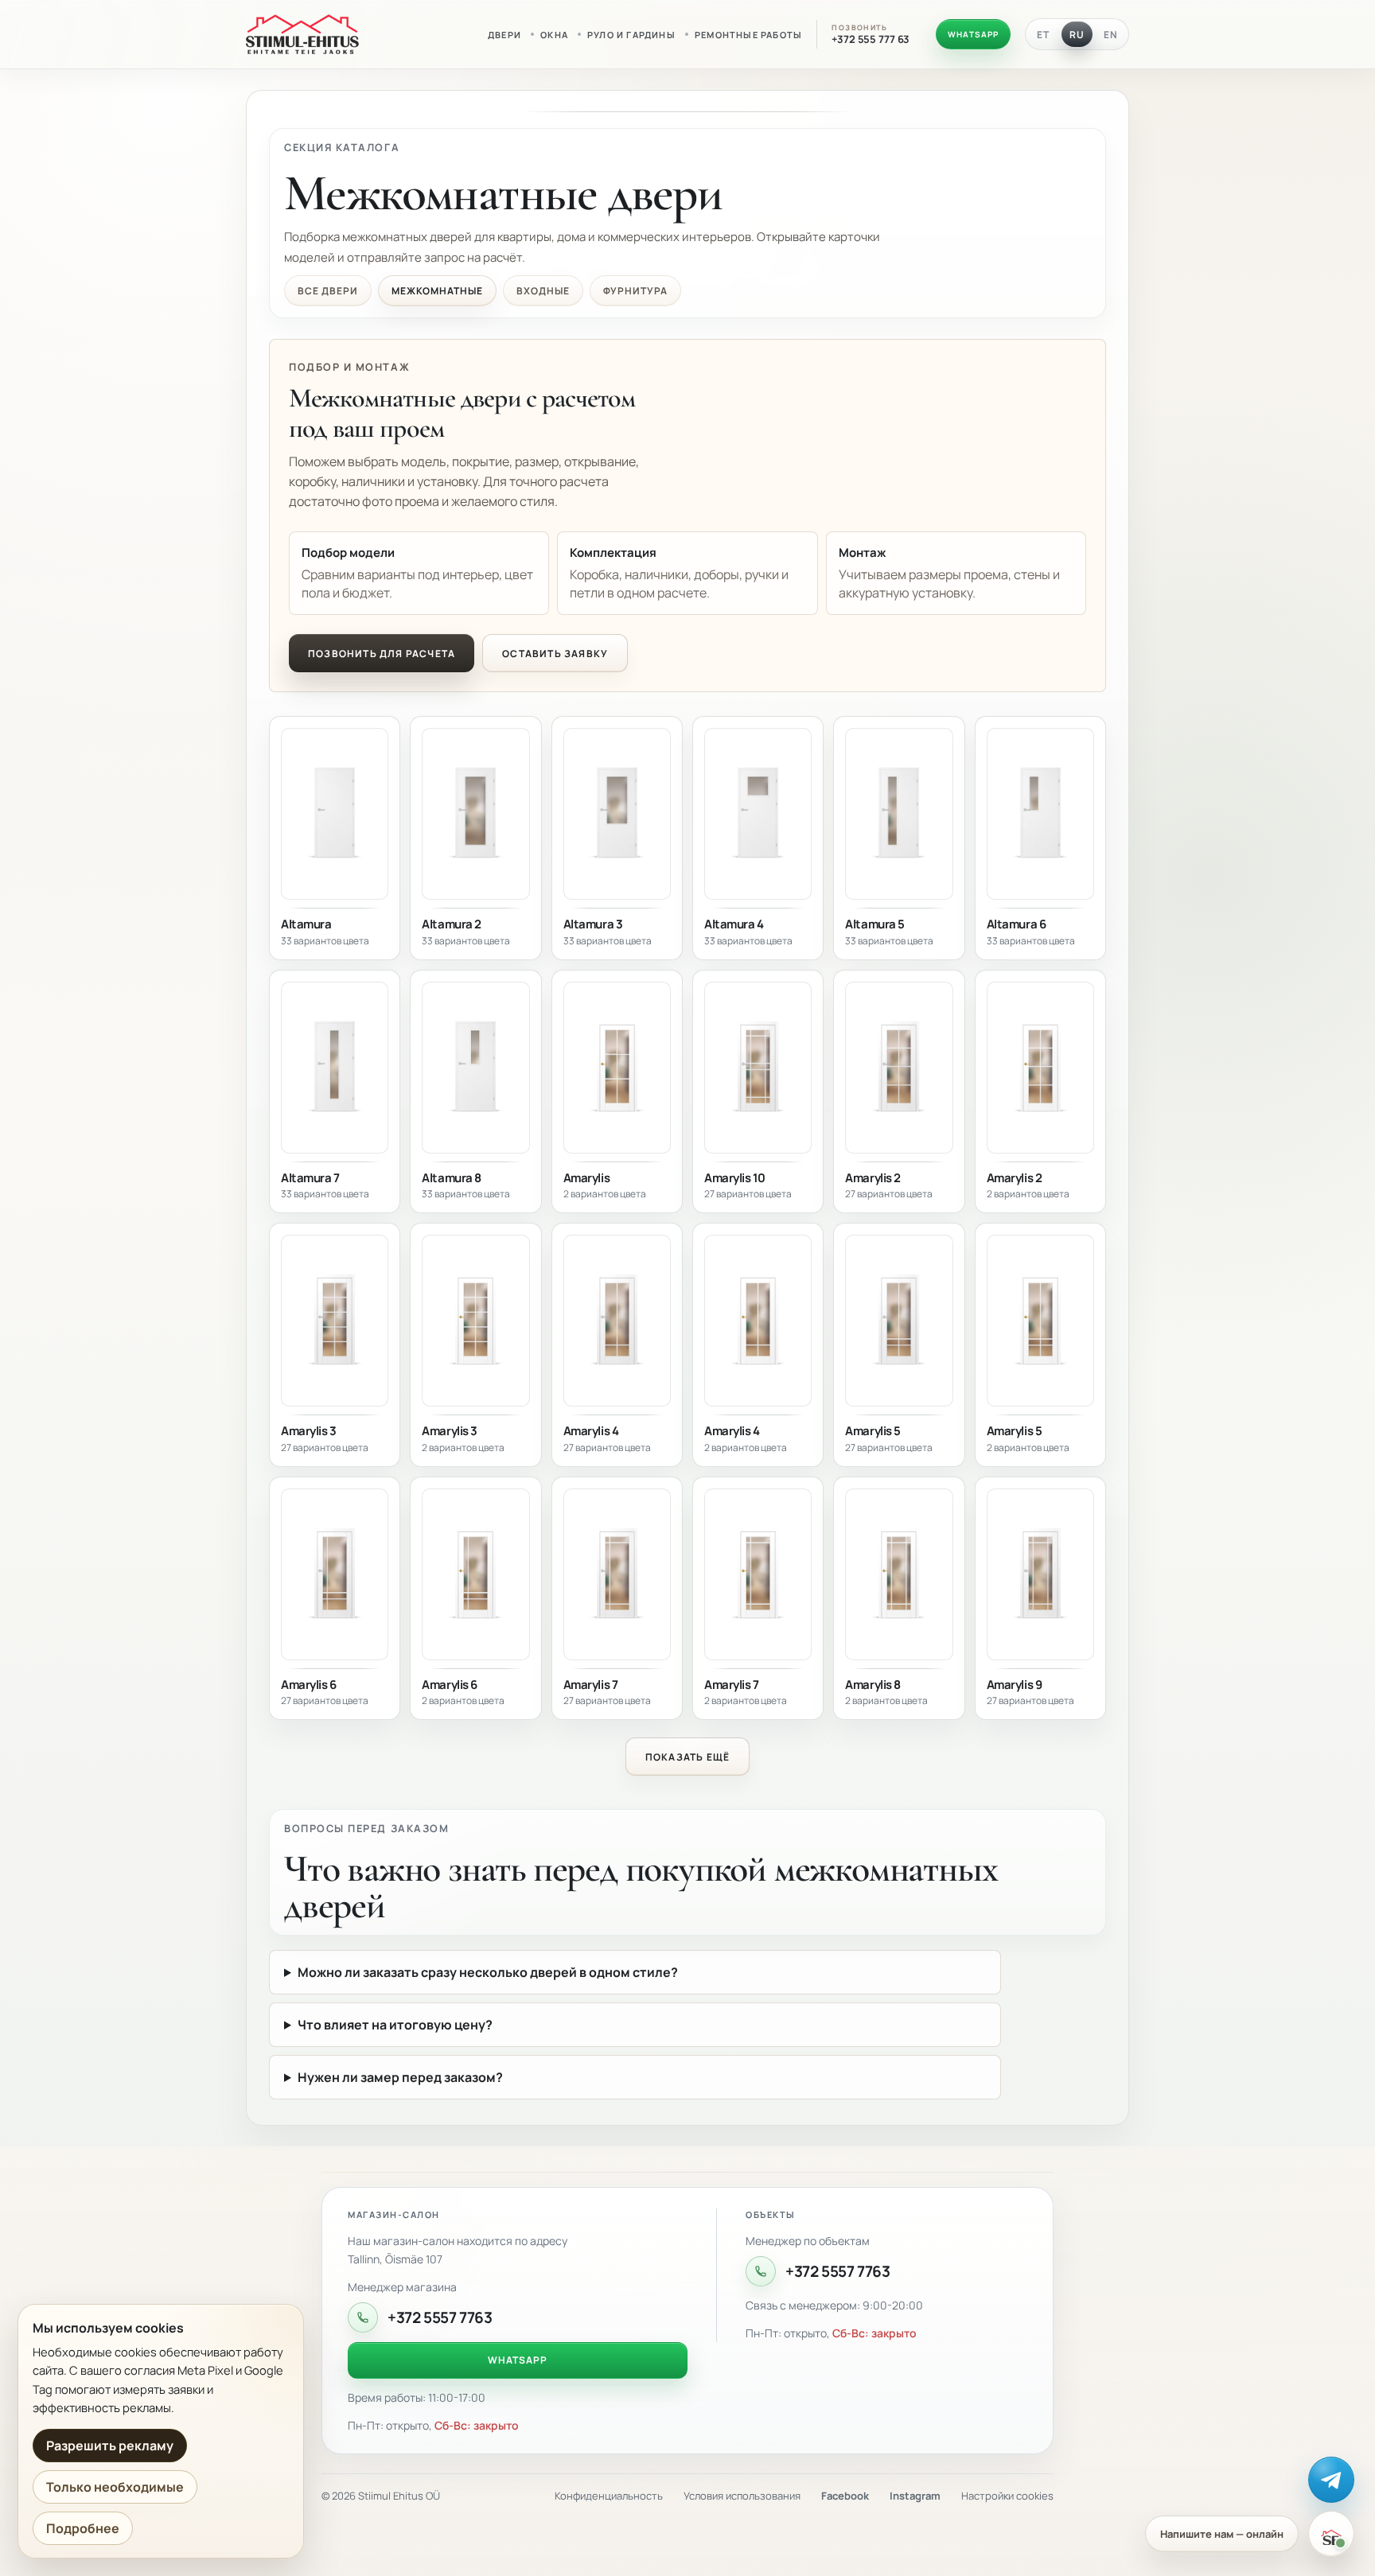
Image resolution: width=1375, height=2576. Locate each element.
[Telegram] (1331, 2480)
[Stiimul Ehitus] (302, 34)
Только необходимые (115, 2487)
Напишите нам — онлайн (1222, 2534)
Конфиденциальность (609, 2496)
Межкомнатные (438, 291)
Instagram (915, 2496)
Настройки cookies (1007, 2496)
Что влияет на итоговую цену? (395, 2025)
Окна (554, 35)
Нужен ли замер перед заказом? (400, 2077)
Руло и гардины (631, 35)
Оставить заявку (555, 654)
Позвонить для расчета (382, 654)
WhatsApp (973, 34)
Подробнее (83, 2528)
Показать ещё (687, 1757)
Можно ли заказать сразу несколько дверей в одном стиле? (488, 1972)
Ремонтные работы (748, 35)
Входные (543, 291)
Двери (504, 35)
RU (1077, 35)
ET (1043, 35)
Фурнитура (635, 291)
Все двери (328, 291)
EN (1111, 35)
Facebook (845, 2496)
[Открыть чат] (1331, 2534)
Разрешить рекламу (110, 2446)
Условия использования (742, 2496)
